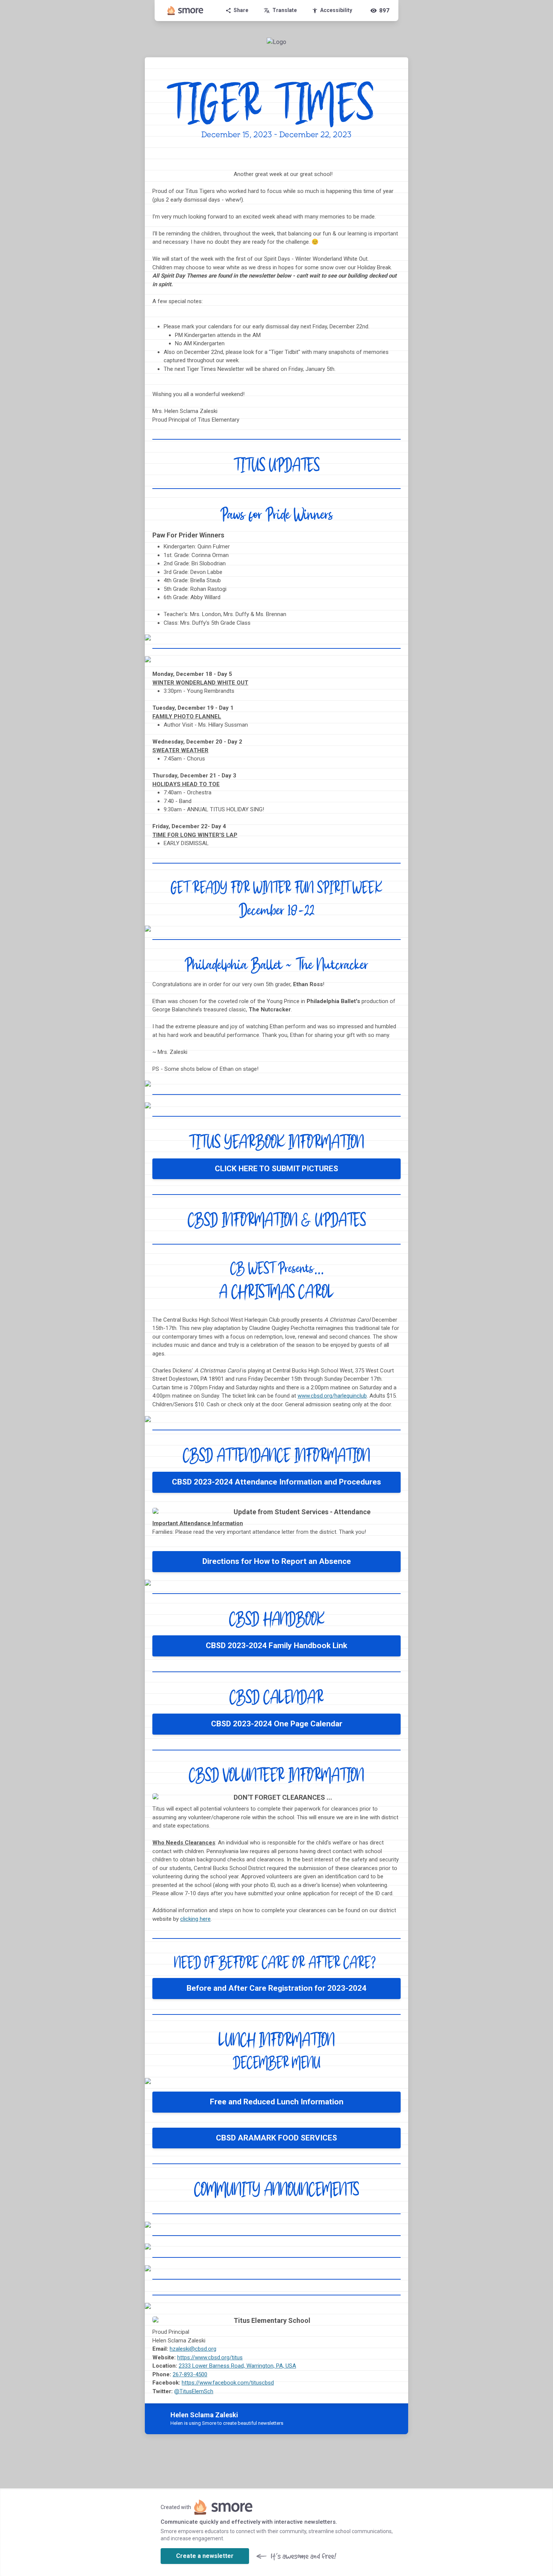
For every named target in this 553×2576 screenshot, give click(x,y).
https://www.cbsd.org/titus (210, 2357)
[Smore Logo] (185, 11)
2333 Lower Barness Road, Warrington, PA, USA (237, 2366)
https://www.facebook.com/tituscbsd (228, 2383)
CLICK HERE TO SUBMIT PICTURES (276, 1169)
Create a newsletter (205, 2556)
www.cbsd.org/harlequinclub (332, 1396)
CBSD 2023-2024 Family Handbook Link (276, 1645)
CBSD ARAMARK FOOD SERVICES (276, 2138)
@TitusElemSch (194, 2391)
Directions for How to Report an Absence (277, 1561)
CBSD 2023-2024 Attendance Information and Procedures (276, 1482)
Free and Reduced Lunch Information (277, 2102)
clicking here (195, 1919)
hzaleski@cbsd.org (193, 2349)
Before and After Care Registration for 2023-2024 (276, 1988)
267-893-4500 (190, 2374)
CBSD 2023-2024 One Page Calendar (277, 1724)
